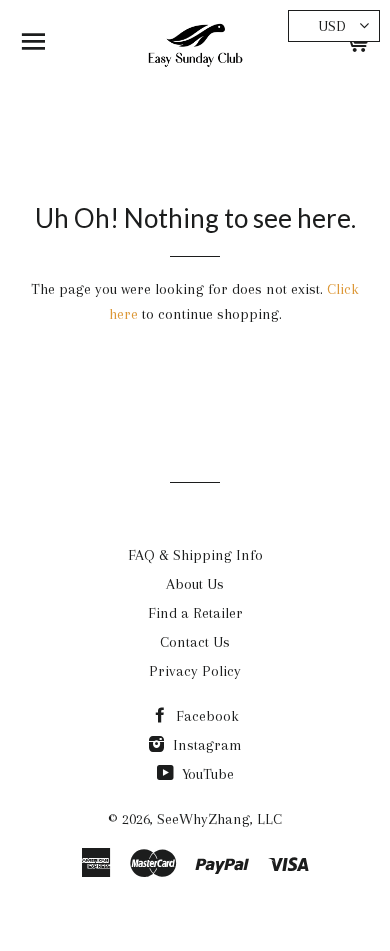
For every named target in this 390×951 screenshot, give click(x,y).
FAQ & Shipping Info (195, 555)
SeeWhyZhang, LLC (219, 819)
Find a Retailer (195, 613)
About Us (195, 584)
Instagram (205, 745)
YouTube (206, 774)
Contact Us (195, 642)
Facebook (205, 716)
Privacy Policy (195, 671)
